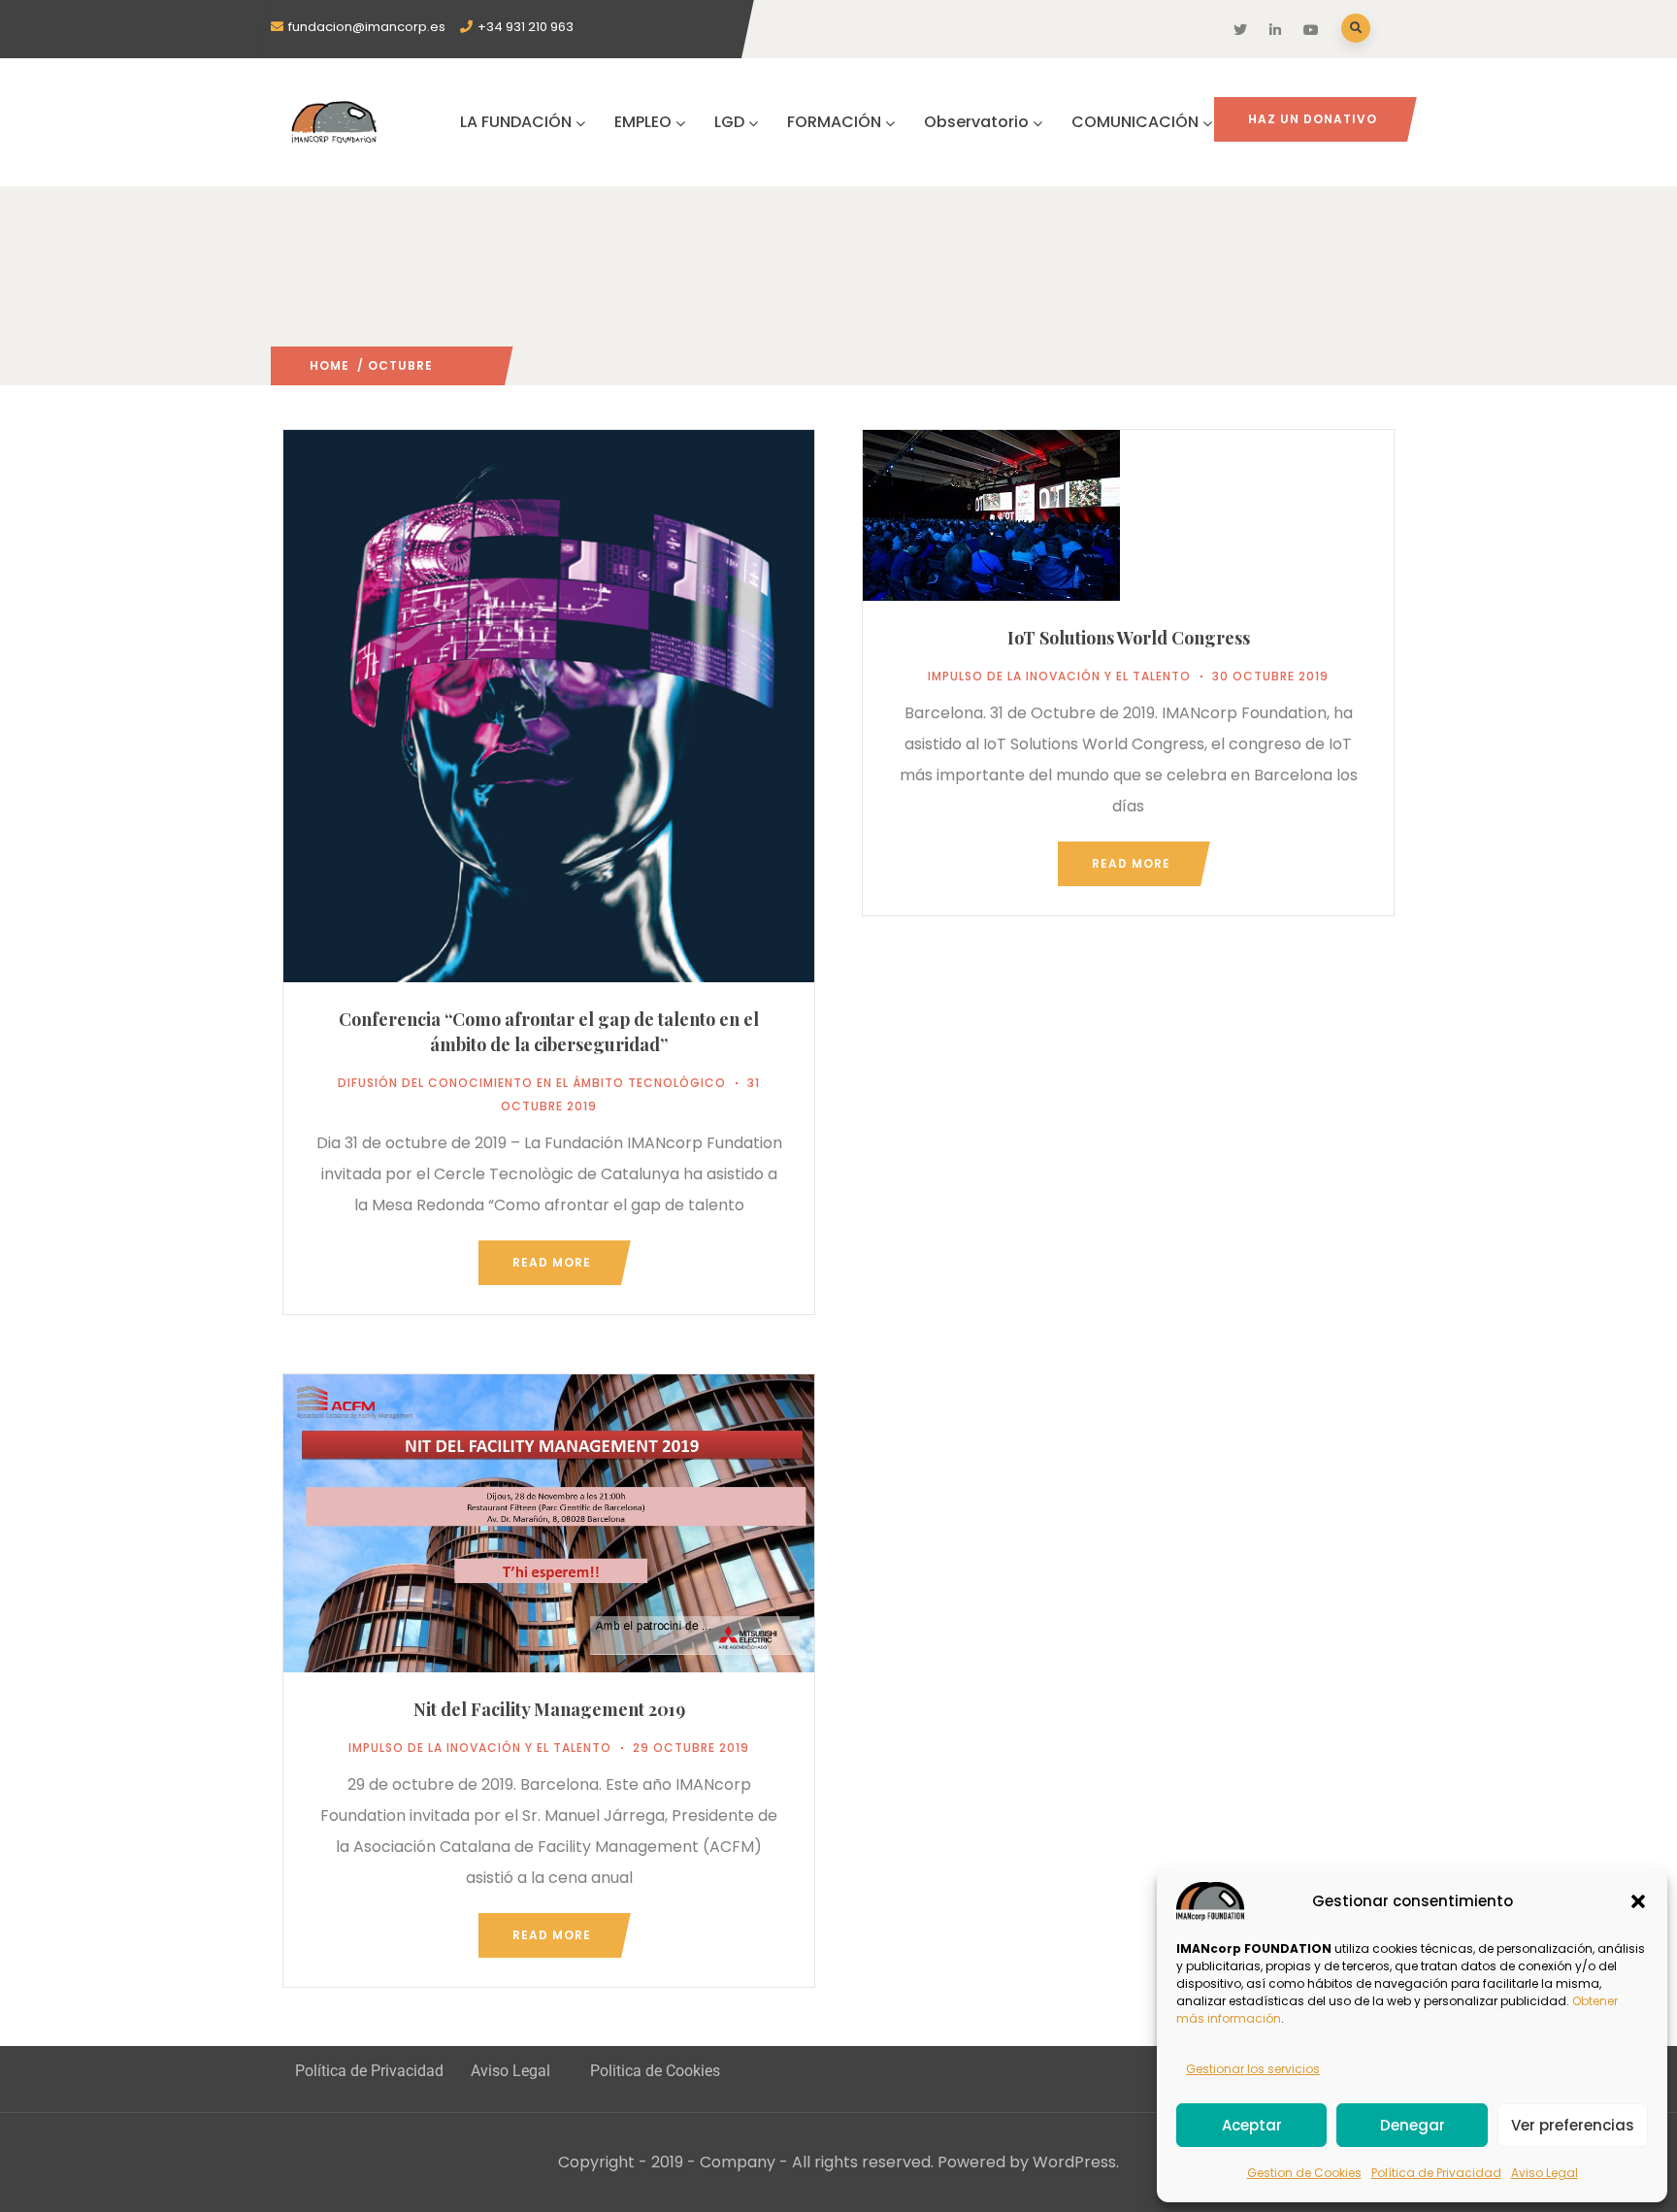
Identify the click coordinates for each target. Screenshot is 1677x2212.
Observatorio (976, 122)
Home (329, 365)
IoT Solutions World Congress (1129, 638)
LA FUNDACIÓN (516, 122)
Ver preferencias (1573, 2125)
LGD (729, 122)
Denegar (1413, 2125)
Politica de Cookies (655, 2071)
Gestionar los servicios (1253, 2069)
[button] (1638, 1901)
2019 (448, 365)
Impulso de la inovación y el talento (1059, 676)
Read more (552, 1262)
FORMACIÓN (834, 122)
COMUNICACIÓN (1135, 122)
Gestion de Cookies (1304, 2173)
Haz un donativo (1313, 119)
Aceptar (1252, 2125)
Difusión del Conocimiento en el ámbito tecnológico (532, 1083)
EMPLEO (643, 122)
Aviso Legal (1545, 2173)
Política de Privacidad (1436, 2173)
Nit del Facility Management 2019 (549, 1709)
